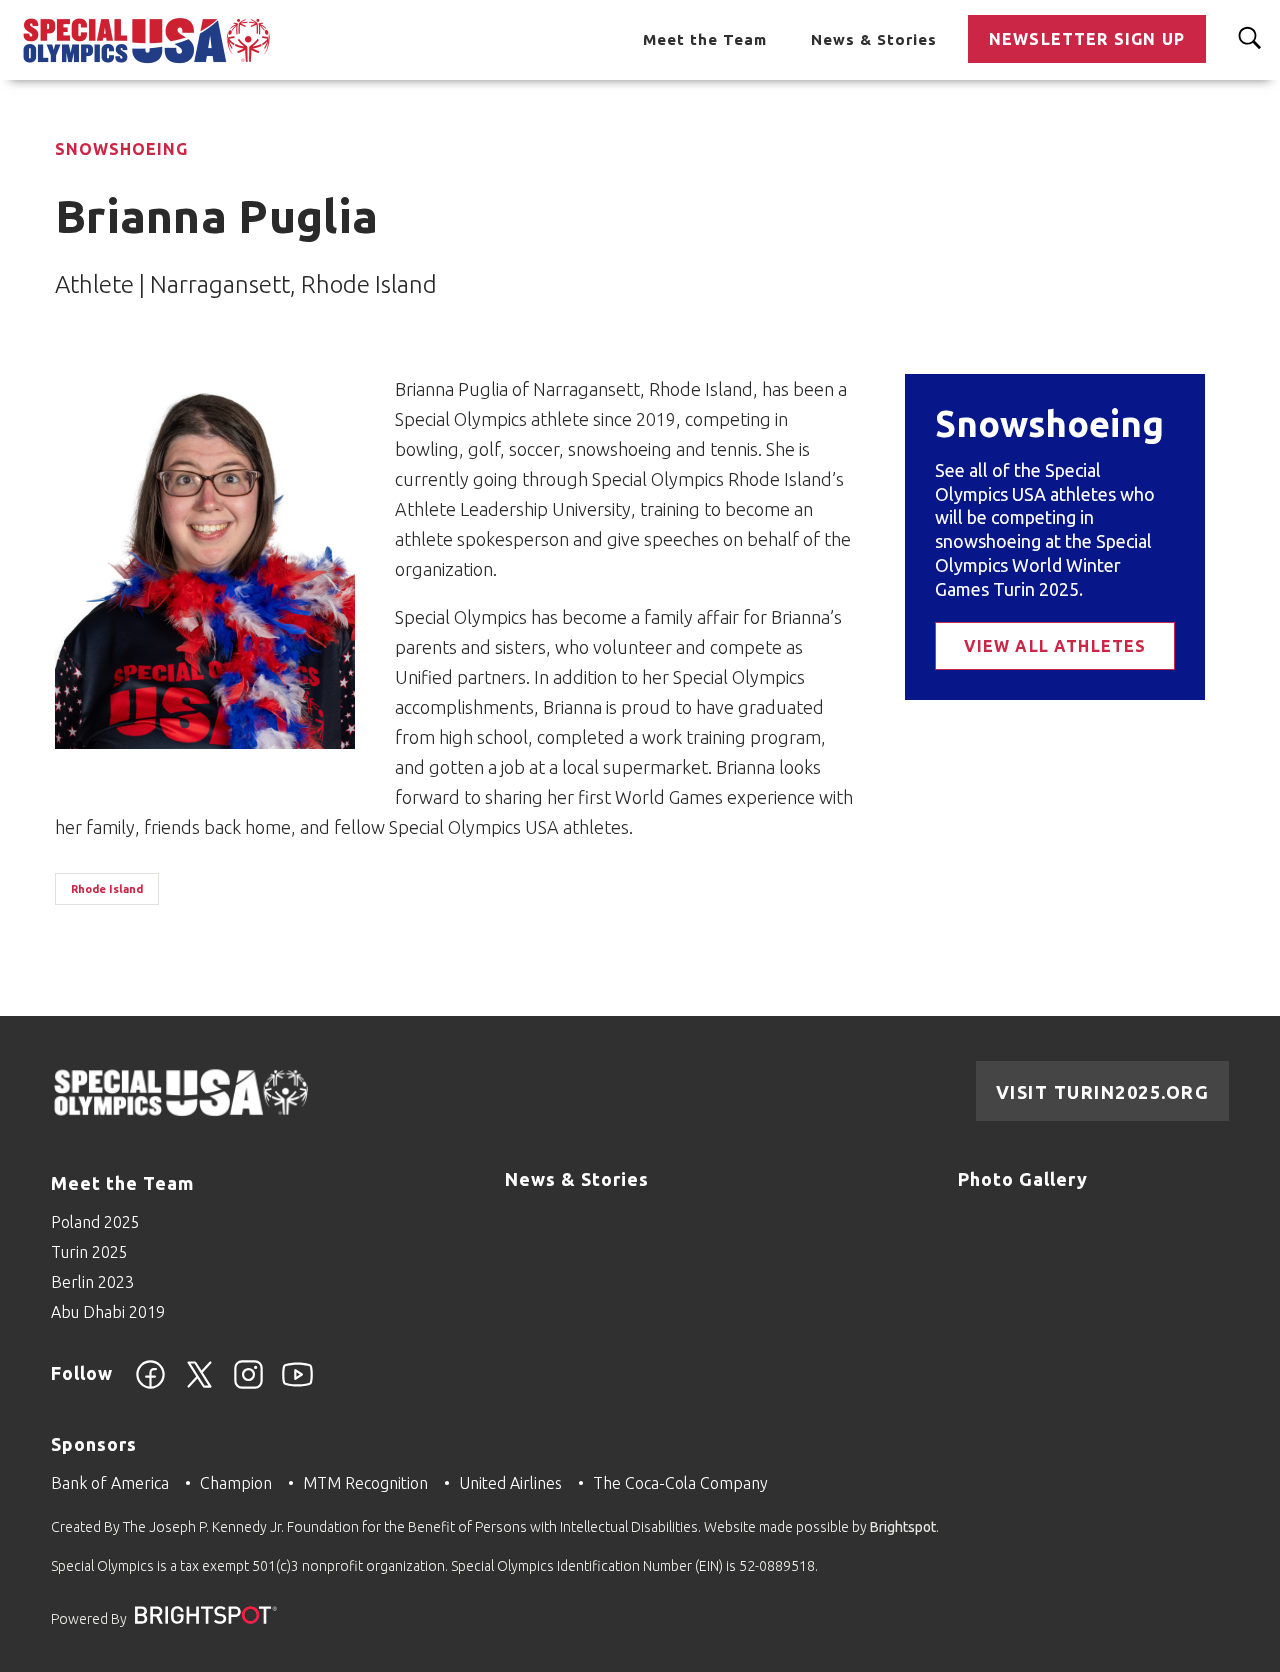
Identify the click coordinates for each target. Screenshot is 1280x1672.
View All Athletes (1055, 646)
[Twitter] (199, 1386)
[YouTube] (297, 1386)
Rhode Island (107, 889)
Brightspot (903, 1527)
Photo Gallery (1023, 1179)
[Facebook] (150, 1386)
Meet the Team (705, 39)
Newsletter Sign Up (1087, 39)
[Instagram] (248, 1386)
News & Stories (874, 39)
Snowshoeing (121, 149)
